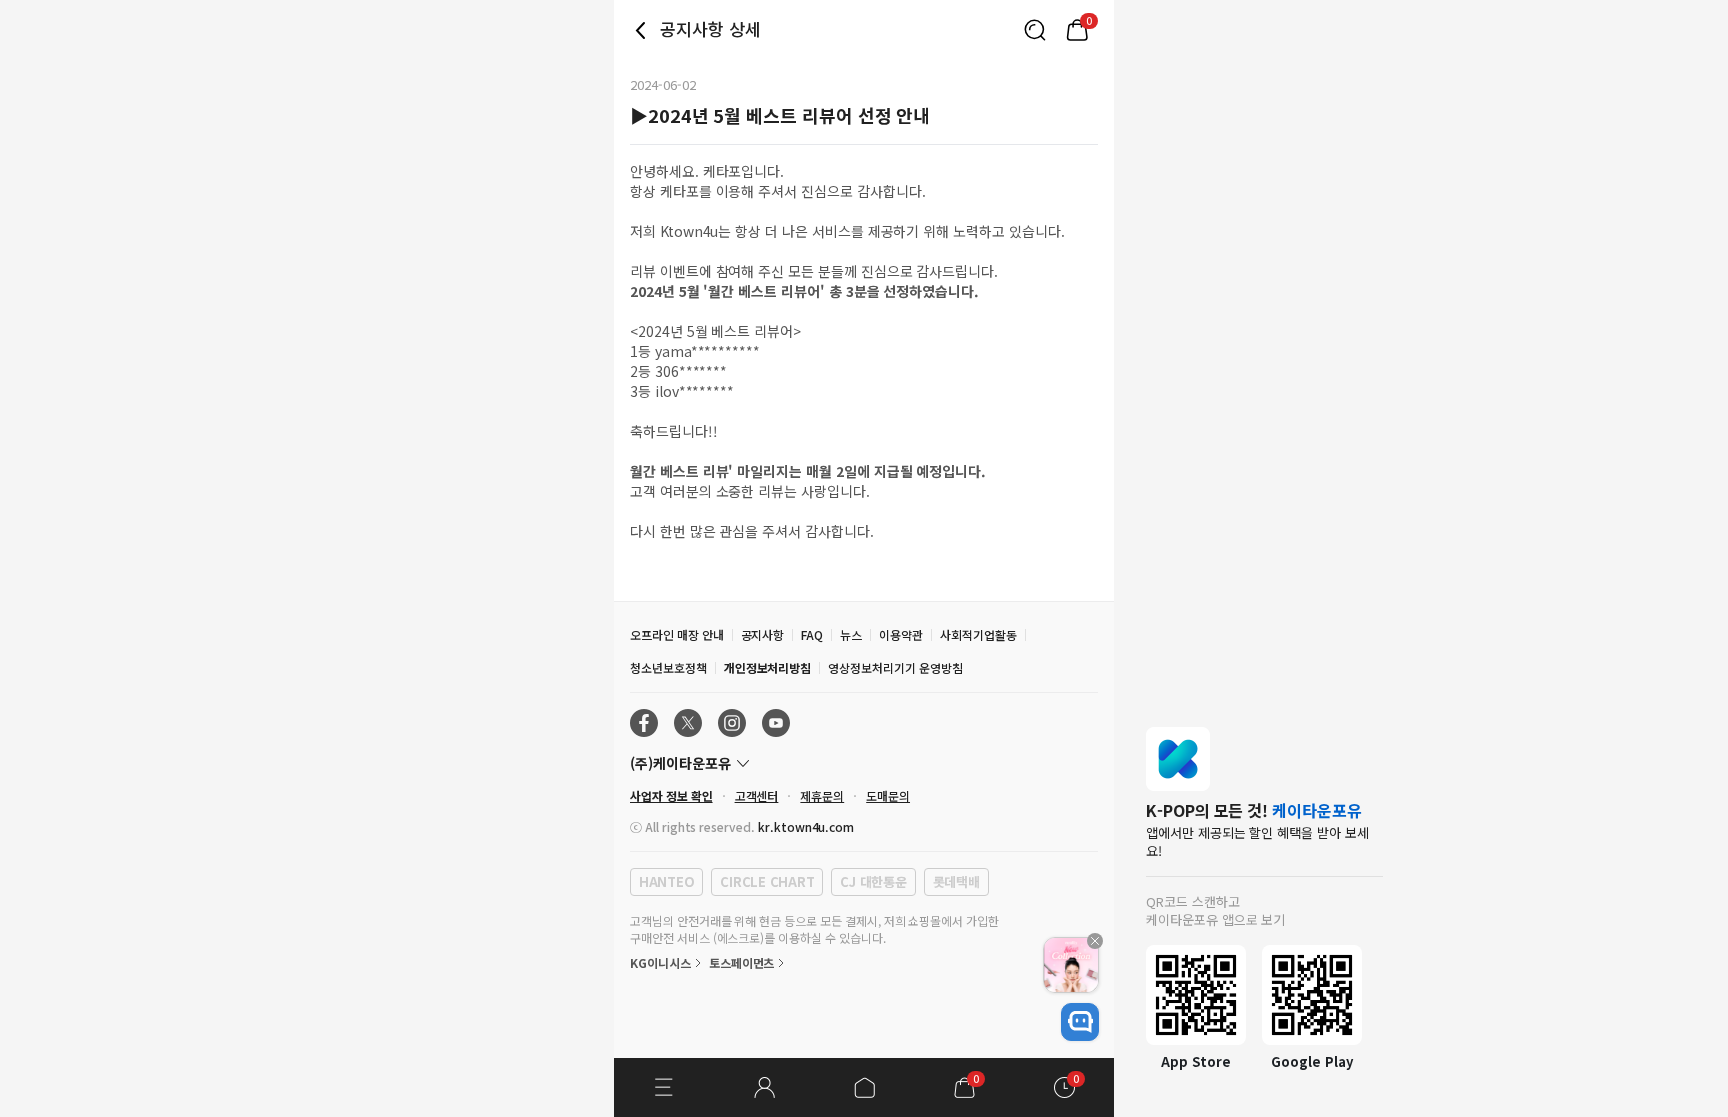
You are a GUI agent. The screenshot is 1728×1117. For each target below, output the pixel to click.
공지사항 (763, 634)
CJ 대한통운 (873, 881)
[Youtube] (776, 723)
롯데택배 (956, 881)
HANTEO (666, 881)
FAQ (812, 634)
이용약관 (901, 634)
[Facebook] (644, 723)
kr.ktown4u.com (806, 826)
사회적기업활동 (978, 634)
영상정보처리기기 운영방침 (895, 667)
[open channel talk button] (1080, 1022)
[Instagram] (732, 723)
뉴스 (851, 634)
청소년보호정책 (668, 667)
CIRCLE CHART (767, 881)
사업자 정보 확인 (671, 795)
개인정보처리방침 (768, 667)
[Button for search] (1035, 30)
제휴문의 (822, 795)
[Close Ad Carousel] (1095, 941)
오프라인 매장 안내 (677, 634)
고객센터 (757, 795)
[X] (688, 723)
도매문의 (888, 795)
